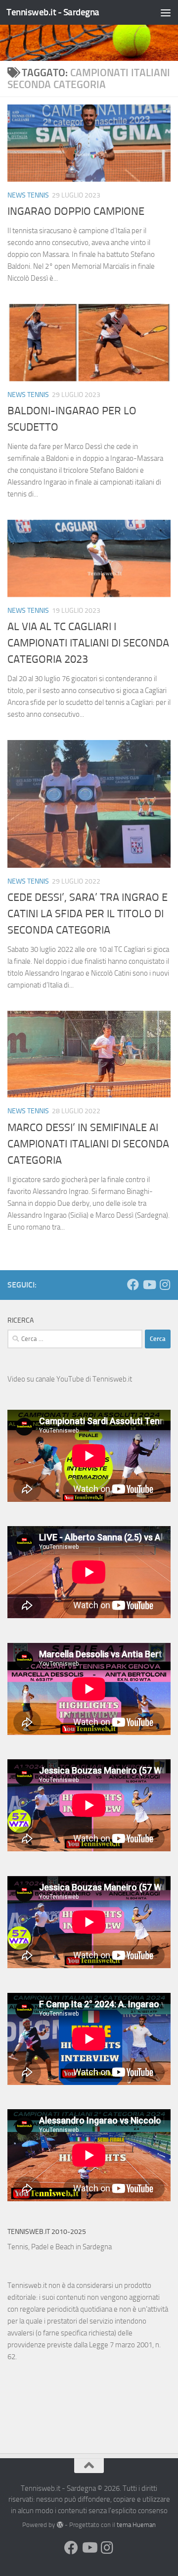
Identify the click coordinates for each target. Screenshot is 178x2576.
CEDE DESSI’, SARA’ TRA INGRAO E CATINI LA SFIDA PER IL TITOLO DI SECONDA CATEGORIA (88, 914)
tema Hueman (136, 2525)
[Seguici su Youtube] (149, 1285)
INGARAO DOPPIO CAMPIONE (76, 211)
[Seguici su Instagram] (165, 1285)
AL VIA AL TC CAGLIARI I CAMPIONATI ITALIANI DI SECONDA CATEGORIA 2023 (88, 643)
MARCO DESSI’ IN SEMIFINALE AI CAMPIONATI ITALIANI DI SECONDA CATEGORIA (88, 1144)
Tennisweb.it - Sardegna (53, 12)
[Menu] (166, 12)
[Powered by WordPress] (60, 2525)
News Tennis (28, 195)
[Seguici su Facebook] (133, 1285)
